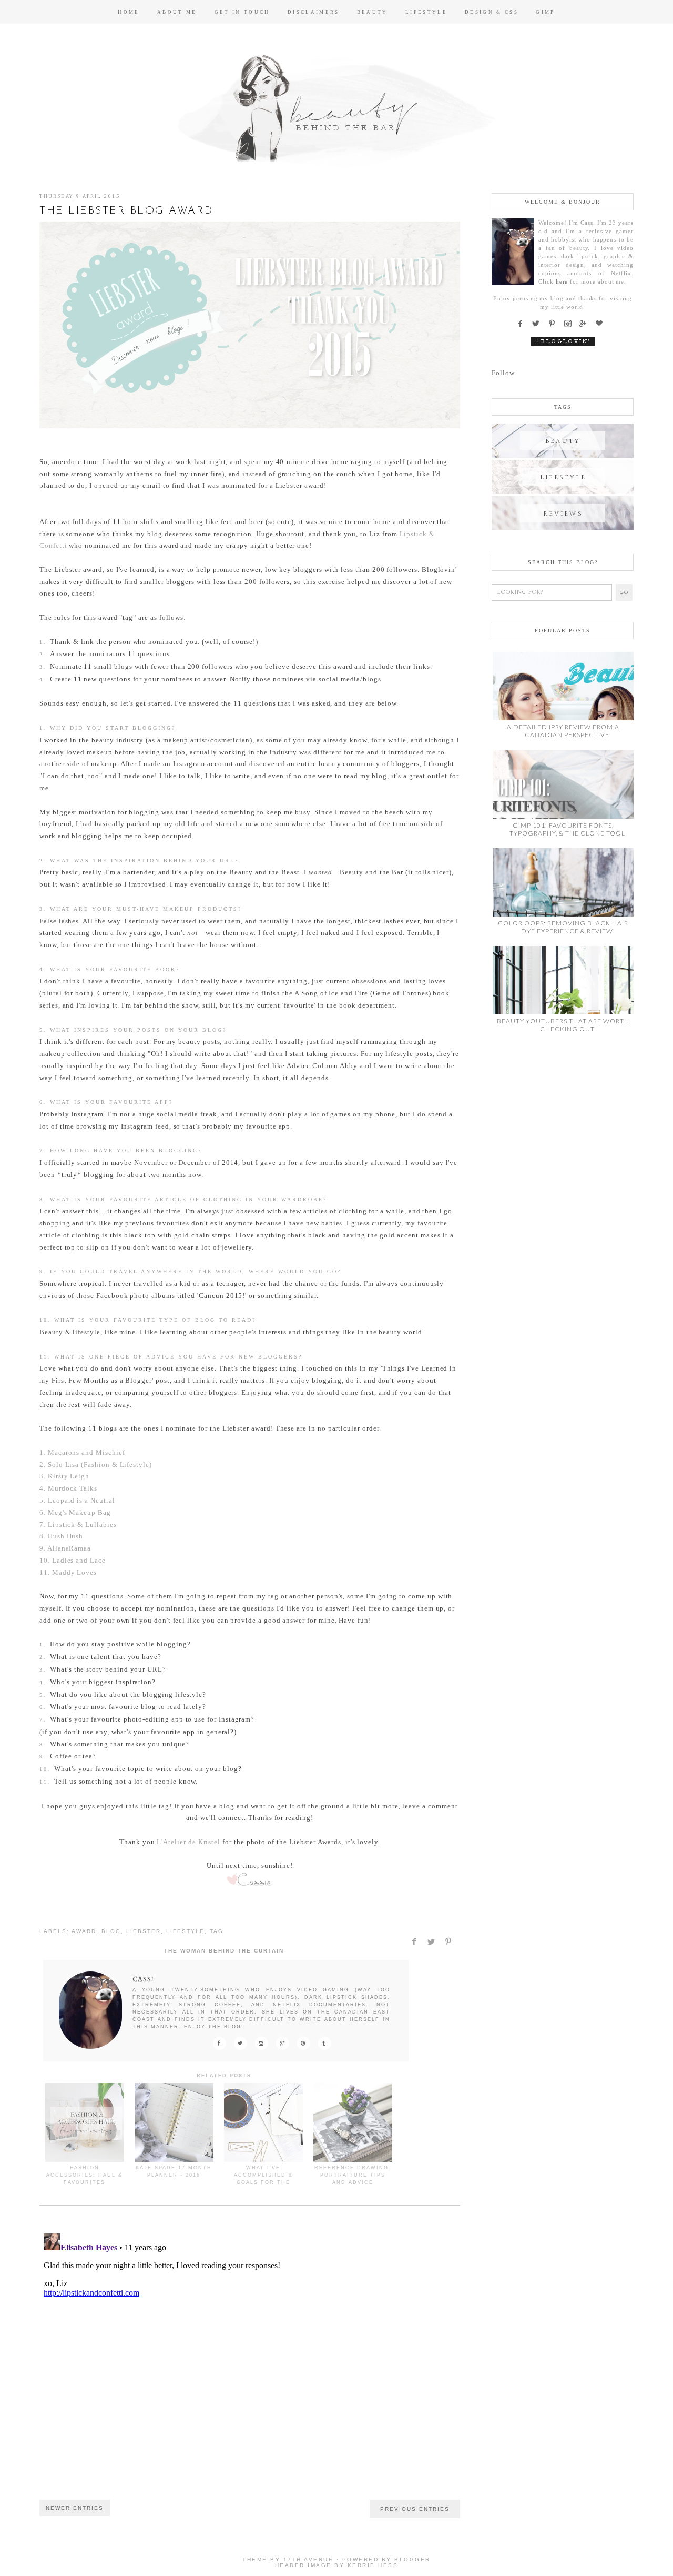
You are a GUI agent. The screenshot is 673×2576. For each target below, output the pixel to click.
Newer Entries (75, 2508)
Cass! (143, 1979)
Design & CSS (492, 12)
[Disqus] (250, 2361)
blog (111, 1931)
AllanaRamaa (69, 1548)
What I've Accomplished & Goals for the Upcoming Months (263, 2179)
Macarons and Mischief (86, 1452)
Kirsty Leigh (69, 1476)
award (84, 1931)
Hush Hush (65, 1536)
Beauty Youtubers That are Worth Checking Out (563, 1025)
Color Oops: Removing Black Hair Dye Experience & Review (563, 927)
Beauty (373, 12)
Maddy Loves (74, 1572)
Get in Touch (242, 12)
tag (217, 1931)
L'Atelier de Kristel (188, 1842)
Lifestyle (426, 12)
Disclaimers (314, 12)
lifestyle (185, 1931)
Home (129, 12)
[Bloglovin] (602, 324)
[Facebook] (523, 324)
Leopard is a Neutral (81, 1500)
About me (177, 12)
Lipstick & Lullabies (82, 1525)
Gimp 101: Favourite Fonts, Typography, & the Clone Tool (567, 829)
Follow (503, 373)
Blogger (412, 2559)
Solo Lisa (63, 1465)
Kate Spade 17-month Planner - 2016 (174, 2171)
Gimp (545, 12)
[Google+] (586, 324)
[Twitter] (539, 324)
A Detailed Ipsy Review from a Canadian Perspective (563, 731)
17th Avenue (309, 2559)
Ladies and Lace (79, 1560)
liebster (144, 1931)
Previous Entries (415, 2509)
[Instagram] (570, 324)
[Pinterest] (555, 324)
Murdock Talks (73, 1488)
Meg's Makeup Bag (79, 1512)
